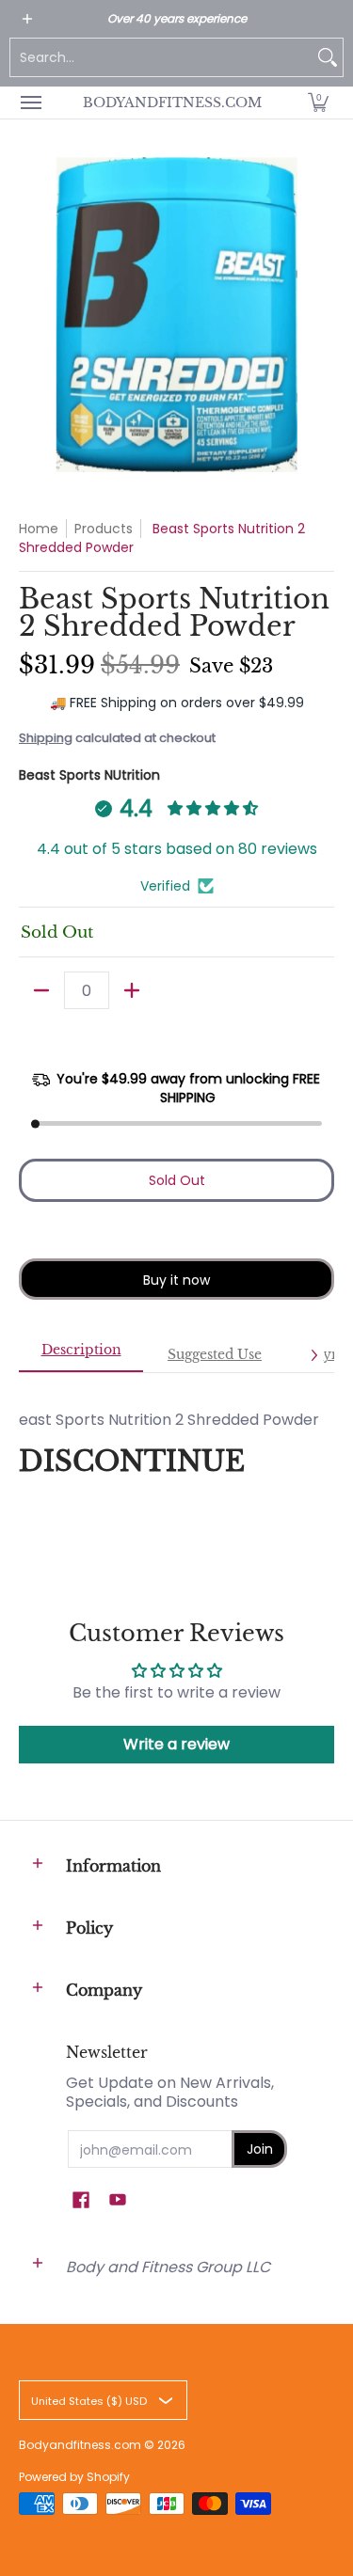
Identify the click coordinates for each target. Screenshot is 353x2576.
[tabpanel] (176, 1450)
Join (260, 2149)
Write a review (176, 1744)
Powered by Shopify (74, 2477)
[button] (318, 103)
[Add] (132, 990)
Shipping (46, 738)
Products (104, 529)
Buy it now (176, 1280)
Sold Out (177, 1180)
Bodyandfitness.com (172, 103)
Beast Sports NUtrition (89, 775)
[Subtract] (41, 990)
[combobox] (161, 57)
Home (39, 529)
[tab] (81, 1355)
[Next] (313, 1355)
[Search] (328, 57)
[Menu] (30, 103)
